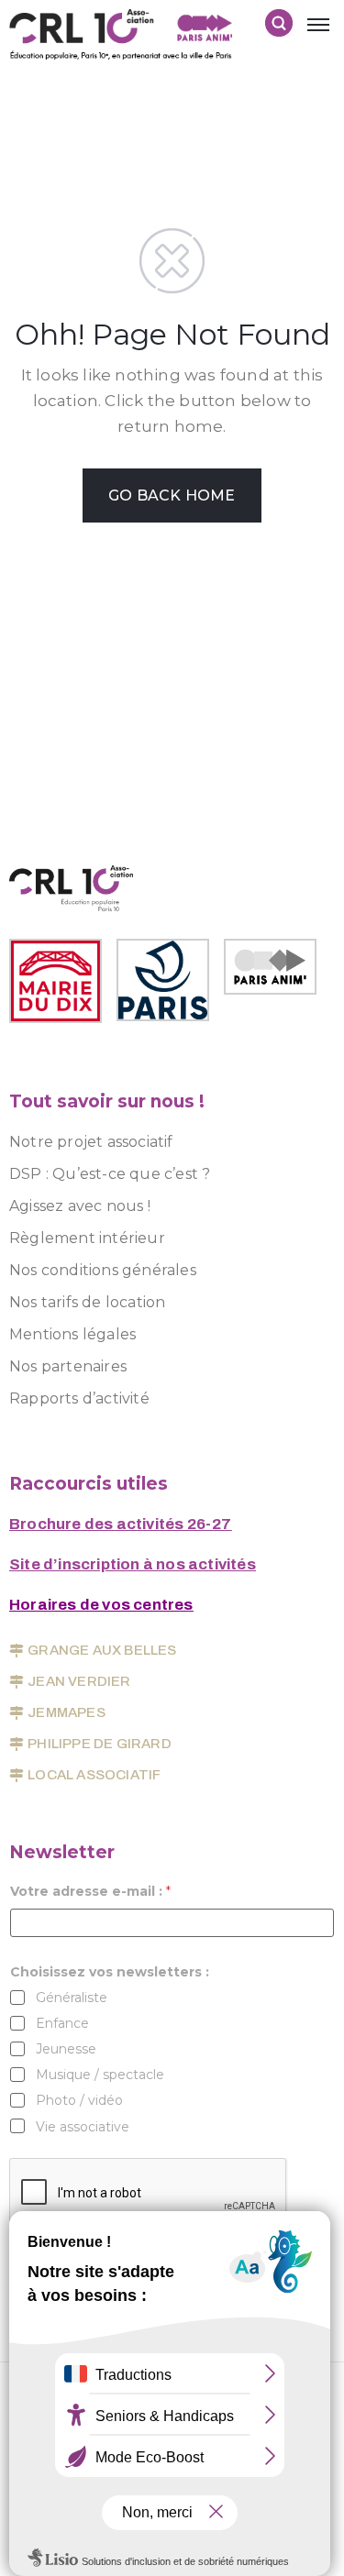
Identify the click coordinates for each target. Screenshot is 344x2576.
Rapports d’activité (79, 1398)
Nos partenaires (68, 1366)
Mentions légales (72, 1334)
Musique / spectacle (100, 2075)
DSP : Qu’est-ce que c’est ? (110, 1174)
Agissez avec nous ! (80, 1206)
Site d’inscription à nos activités (133, 1564)
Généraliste (72, 1998)
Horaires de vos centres (101, 1605)
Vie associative (83, 2127)
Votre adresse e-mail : (90, 1892)
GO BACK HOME (172, 495)
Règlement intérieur (87, 1238)
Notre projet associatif (91, 1142)
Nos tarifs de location (87, 1302)
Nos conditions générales (103, 1270)
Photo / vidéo (79, 2100)
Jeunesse (66, 2049)
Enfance (62, 2023)
